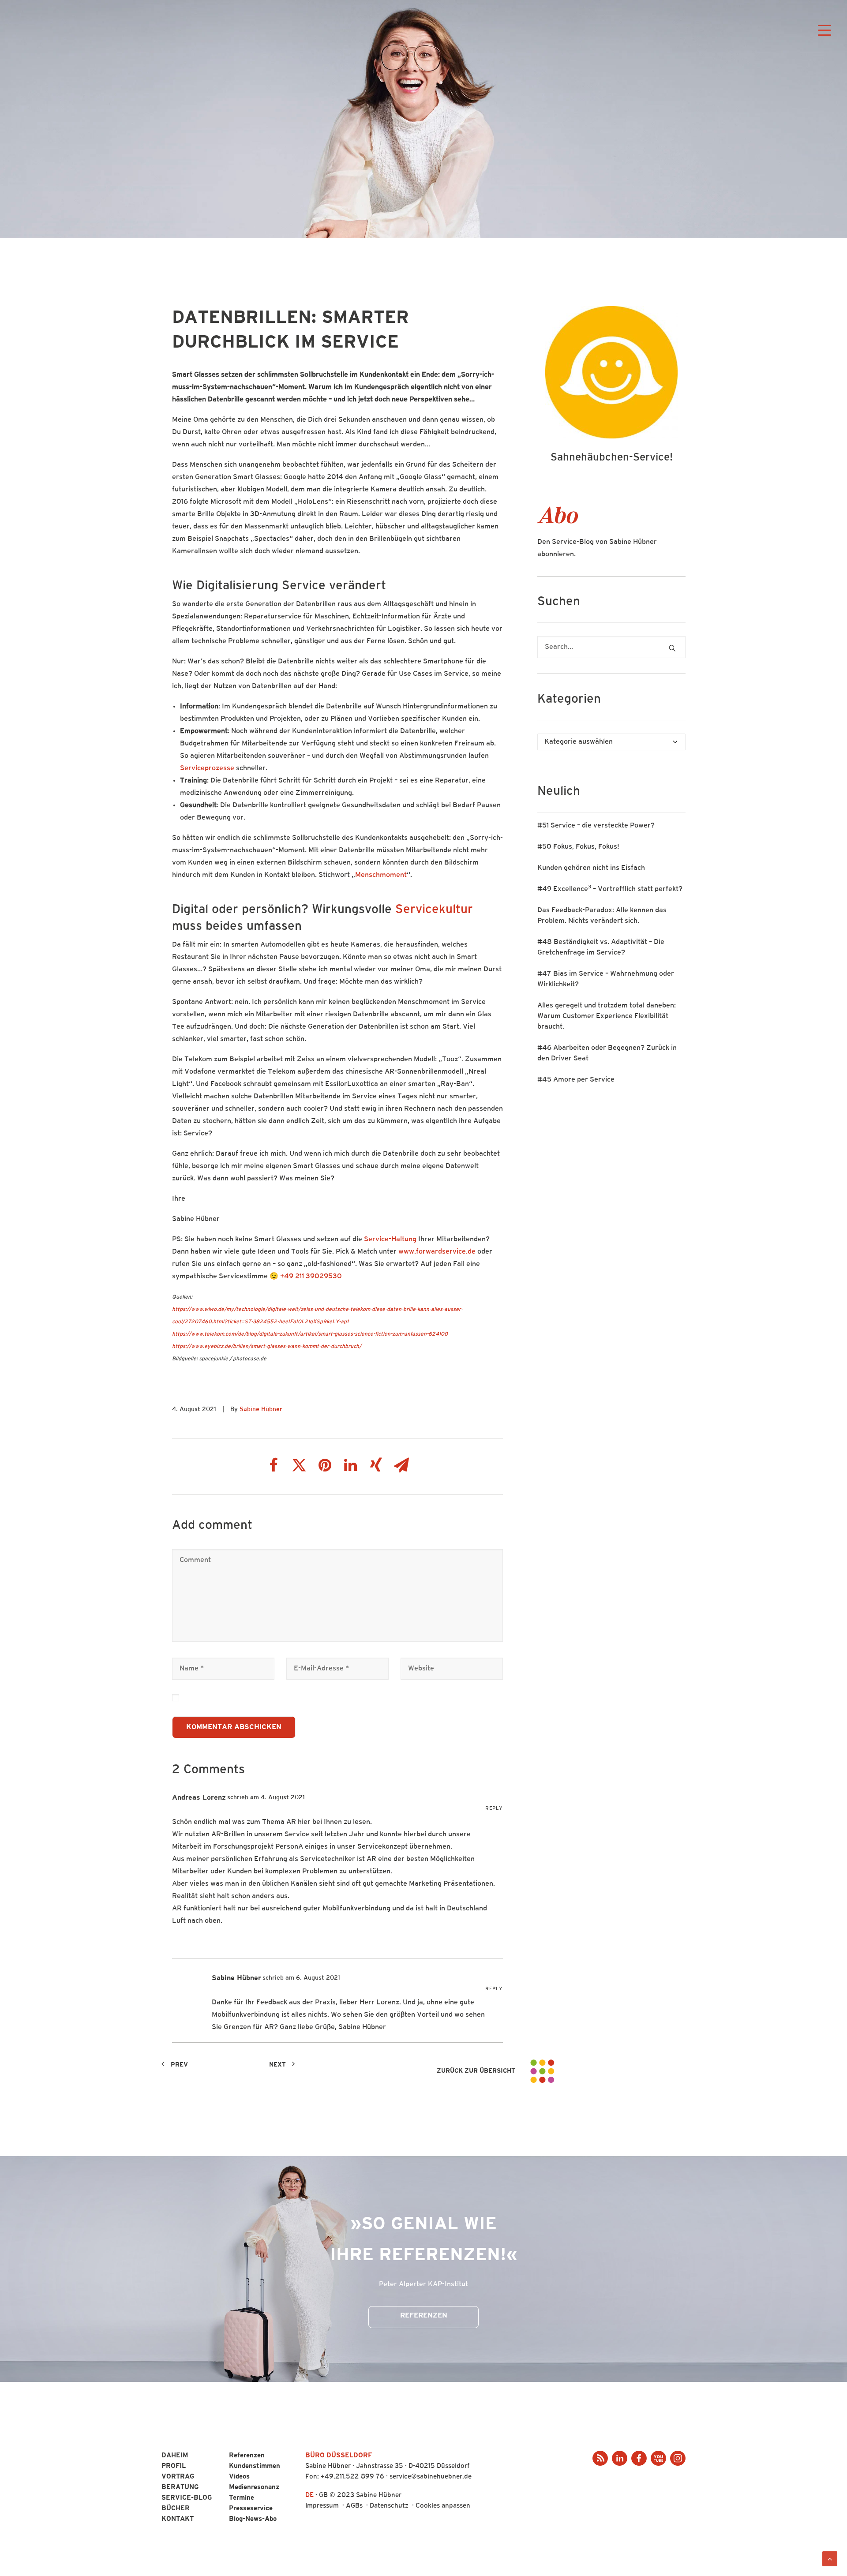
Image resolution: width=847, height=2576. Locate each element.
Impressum (322, 2506)
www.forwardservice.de (437, 1252)
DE (309, 2495)
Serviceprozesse (207, 768)
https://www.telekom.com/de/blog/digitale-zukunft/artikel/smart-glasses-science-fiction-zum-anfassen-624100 (310, 1334)
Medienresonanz (254, 2488)
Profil (174, 2466)
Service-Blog (187, 2498)
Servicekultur (434, 910)
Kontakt (178, 2519)
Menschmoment (381, 875)
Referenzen (424, 2316)
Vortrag (178, 2477)
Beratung (180, 2488)
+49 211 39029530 (311, 1277)
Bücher (176, 2509)
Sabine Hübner (261, 1410)
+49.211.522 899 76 (352, 2477)
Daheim (175, 2456)
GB (323, 2495)
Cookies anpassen (443, 2506)
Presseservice (251, 2509)
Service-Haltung (390, 1239)
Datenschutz (389, 2506)
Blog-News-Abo (253, 2519)
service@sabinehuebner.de (431, 2477)
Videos (239, 2477)
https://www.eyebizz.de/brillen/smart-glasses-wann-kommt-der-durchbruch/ (267, 1347)
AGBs (354, 2506)
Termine (242, 2498)
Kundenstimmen (255, 2466)
